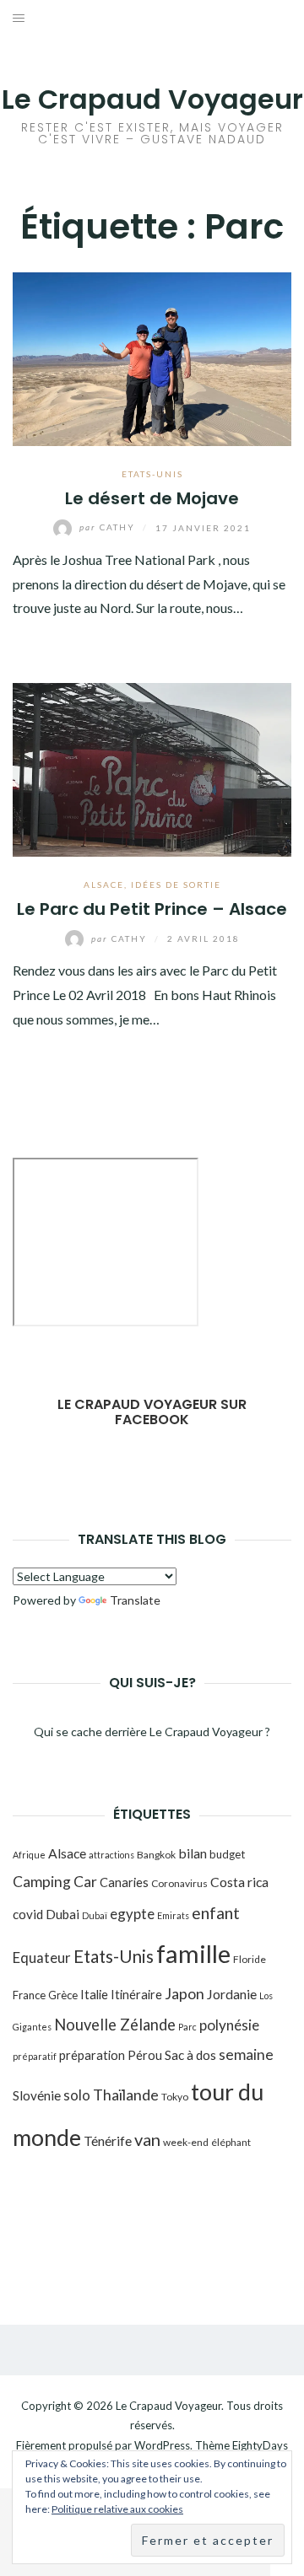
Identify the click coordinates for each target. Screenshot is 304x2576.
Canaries (124, 1882)
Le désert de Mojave (152, 498)
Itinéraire (136, 1994)
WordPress (162, 2445)
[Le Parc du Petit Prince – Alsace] (152, 768)
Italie (94, 1994)
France (29, 1995)
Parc (187, 2027)
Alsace (104, 885)
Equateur (42, 1958)
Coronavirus (179, 1883)
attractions (111, 1855)
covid (28, 1914)
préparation (92, 2055)
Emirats (173, 1915)
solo (77, 2095)
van (147, 2139)
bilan (193, 1853)
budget (227, 1854)
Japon (185, 1993)
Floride (250, 1959)
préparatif (35, 2056)
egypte (132, 1914)
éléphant (231, 2142)
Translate (135, 1600)
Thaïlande (126, 2095)
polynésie (229, 2025)
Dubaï (95, 1915)
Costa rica (239, 1882)
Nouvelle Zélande (115, 2025)
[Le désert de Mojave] (152, 357)
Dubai (62, 1914)
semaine (246, 2054)
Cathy (109, 527)
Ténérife (108, 2140)
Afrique (29, 1855)
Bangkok (156, 1855)
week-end (186, 2142)
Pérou (145, 2055)
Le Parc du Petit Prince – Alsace (152, 909)
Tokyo (175, 2097)
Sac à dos (190, 2055)
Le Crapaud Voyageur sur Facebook (152, 1412)
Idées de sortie (176, 885)
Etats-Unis (152, 474)
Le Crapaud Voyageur (152, 99)
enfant (216, 1913)
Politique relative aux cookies (117, 2509)
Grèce (63, 1995)
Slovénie (37, 2095)
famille (193, 1953)
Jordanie (232, 1994)
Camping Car (55, 1882)
